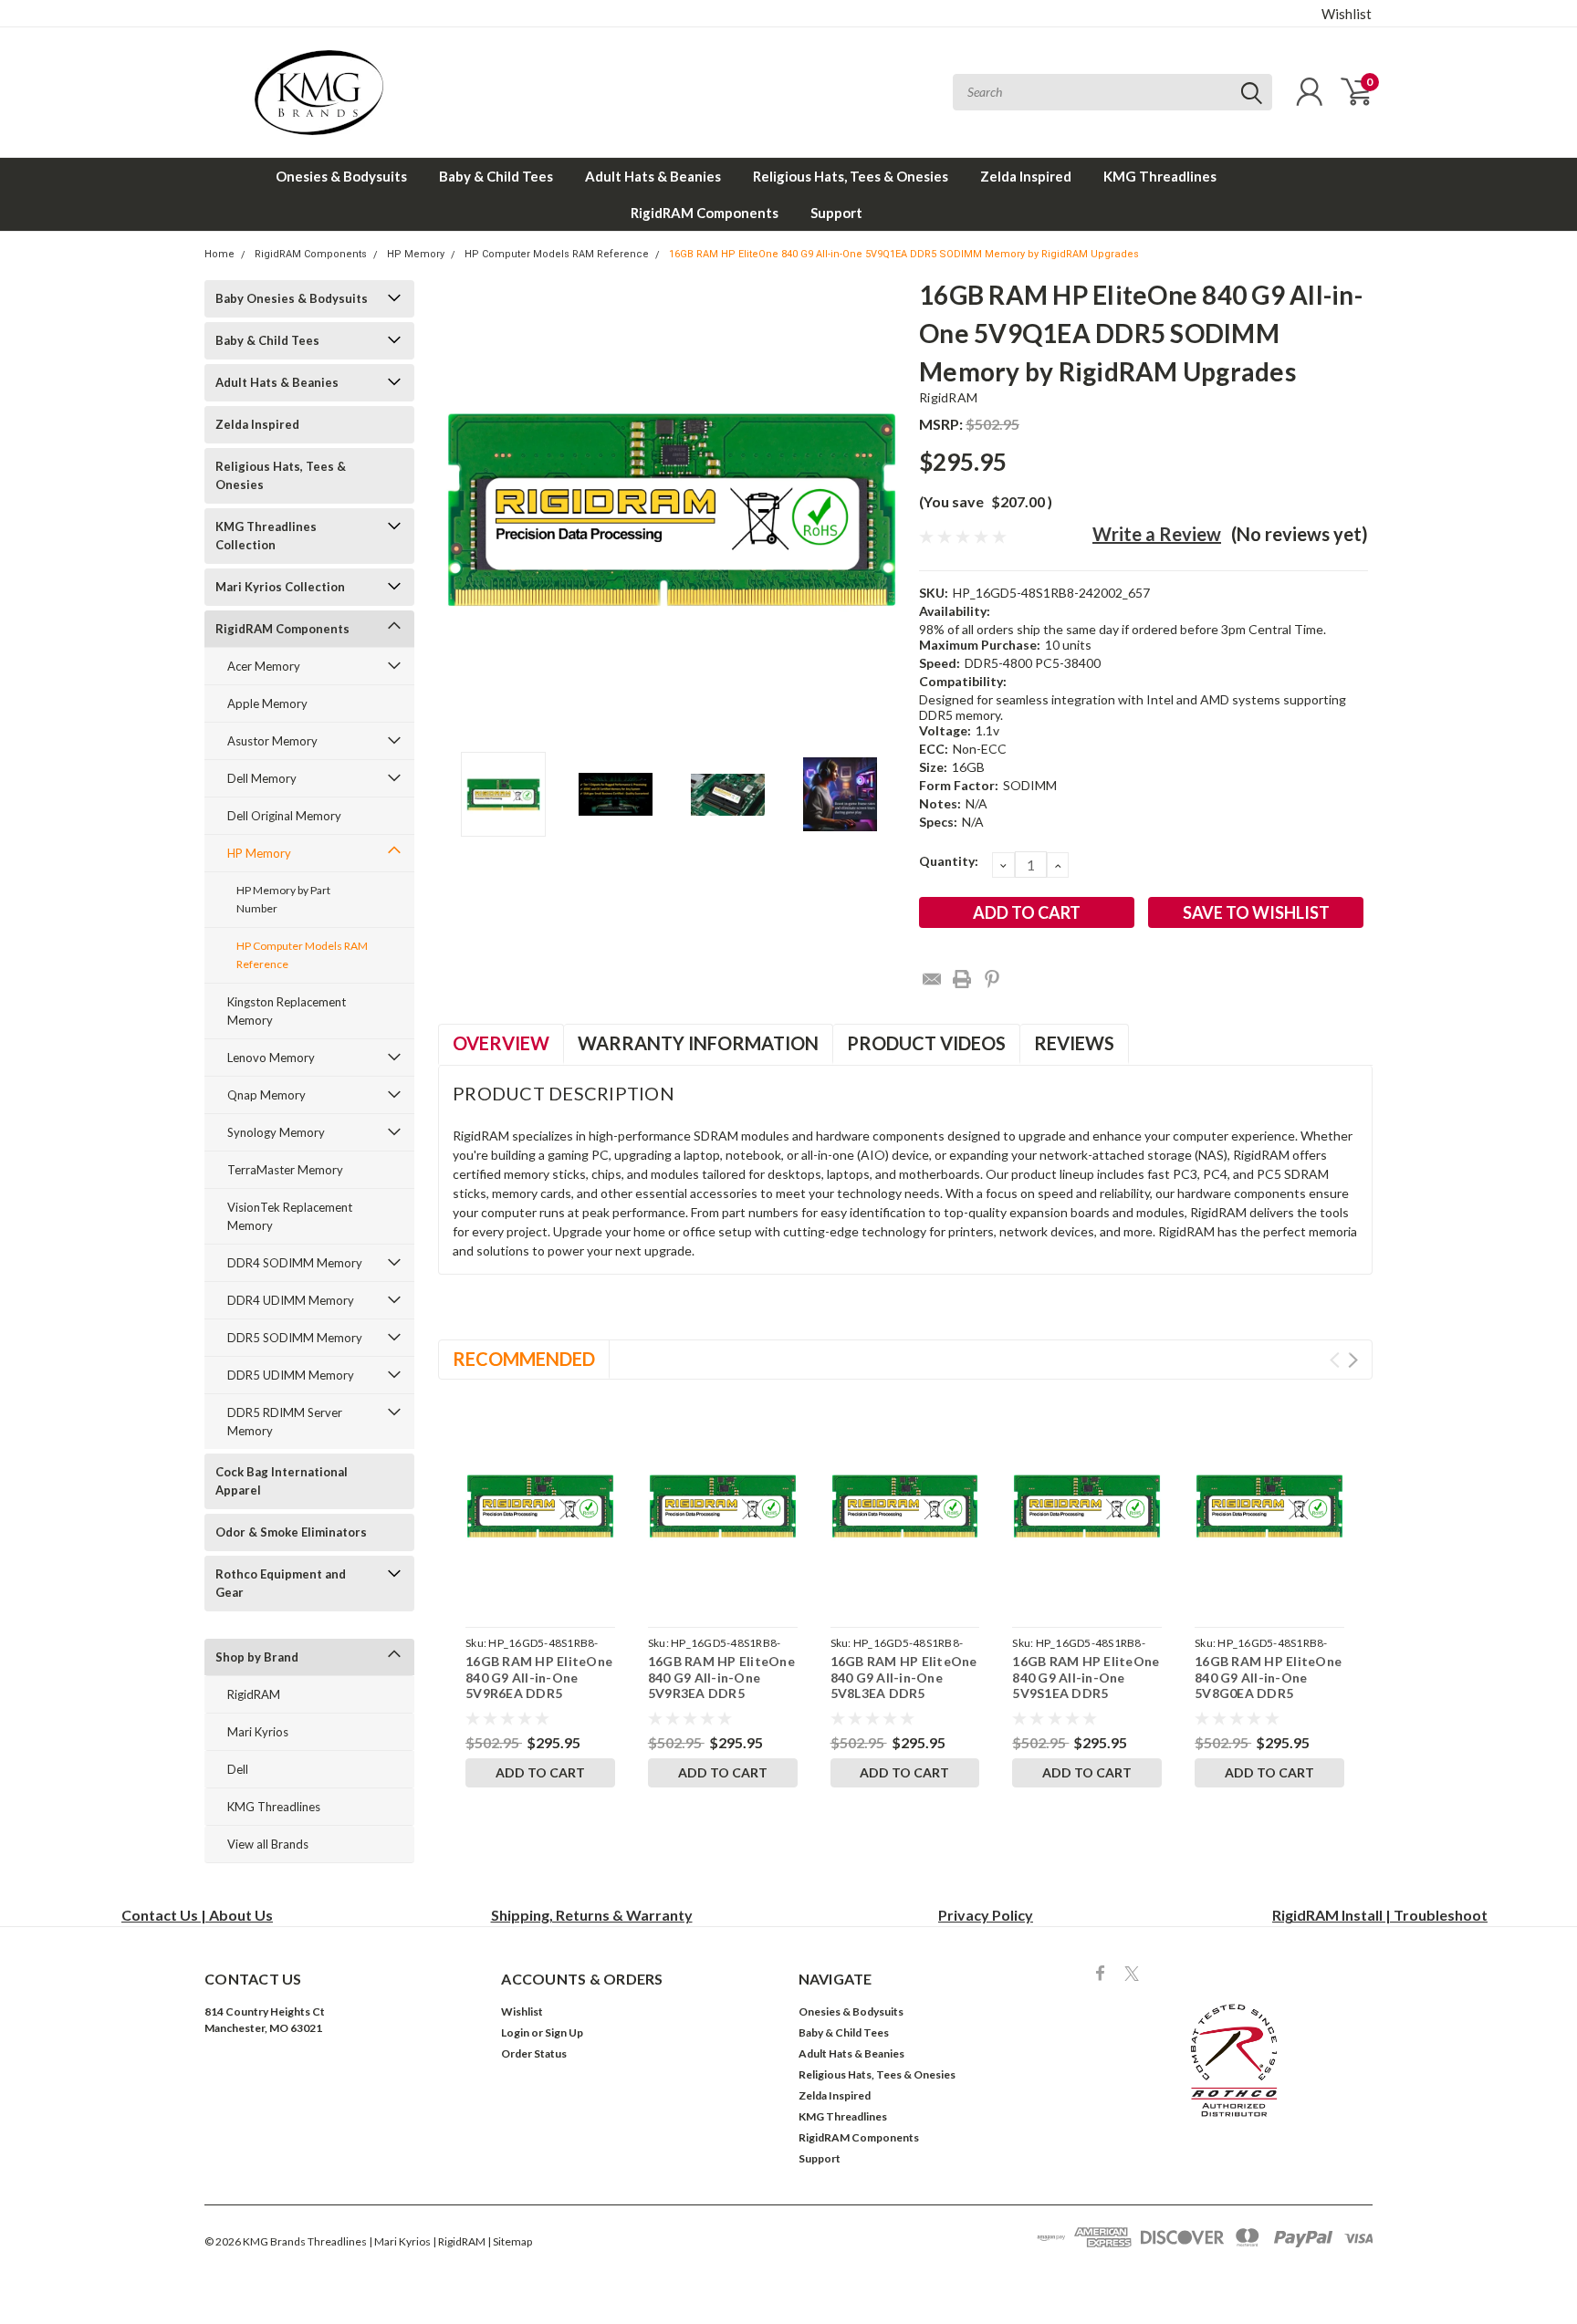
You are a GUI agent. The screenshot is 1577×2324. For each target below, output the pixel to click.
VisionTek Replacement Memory (290, 1216)
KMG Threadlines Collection (266, 536)
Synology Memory (276, 1132)
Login (515, 2032)
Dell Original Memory (284, 816)
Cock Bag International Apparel (282, 1481)
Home (219, 254)
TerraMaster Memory (285, 1170)
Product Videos (926, 1043)
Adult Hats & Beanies (653, 176)
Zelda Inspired (1026, 176)
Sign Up (564, 2032)
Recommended (524, 1359)
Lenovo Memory (271, 1058)
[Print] (962, 979)
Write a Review (1157, 534)
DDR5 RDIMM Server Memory (285, 1422)
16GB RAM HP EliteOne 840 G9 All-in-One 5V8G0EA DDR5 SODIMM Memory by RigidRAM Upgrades (1268, 1693)
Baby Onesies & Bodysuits (292, 298)
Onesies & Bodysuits (341, 176)
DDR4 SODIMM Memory (295, 1263)
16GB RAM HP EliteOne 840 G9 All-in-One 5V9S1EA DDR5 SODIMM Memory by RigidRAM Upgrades (1086, 1693)
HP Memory (416, 254)
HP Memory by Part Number (283, 899)
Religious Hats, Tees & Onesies (851, 176)
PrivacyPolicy (986, 1915)
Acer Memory (264, 666)
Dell (238, 1769)
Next (882, 510)
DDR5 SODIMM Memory (295, 1338)
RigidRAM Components (705, 213)
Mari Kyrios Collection (280, 587)
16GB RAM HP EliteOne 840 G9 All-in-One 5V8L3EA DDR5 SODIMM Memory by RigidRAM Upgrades (904, 1693)
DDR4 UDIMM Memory (291, 1300)
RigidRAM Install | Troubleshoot (1380, 1915)
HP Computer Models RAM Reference (557, 254)
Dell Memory (262, 778)
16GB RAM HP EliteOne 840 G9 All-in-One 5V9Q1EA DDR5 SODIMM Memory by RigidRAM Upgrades (904, 254)
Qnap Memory (266, 1095)
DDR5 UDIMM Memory (291, 1375)
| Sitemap (510, 2241)
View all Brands (268, 1844)
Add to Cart (540, 1772)
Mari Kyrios (258, 1732)
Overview (501, 1043)
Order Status (534, 2053)
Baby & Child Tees (496, 176)
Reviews (1074, 1043)
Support (836, 213)
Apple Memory (267, 703)
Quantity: (949, 861)
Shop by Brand (257, 1657)
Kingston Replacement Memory (287, 1011)
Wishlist (1347, 14)
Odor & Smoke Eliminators (291, 1532)
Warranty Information (698, 1043)
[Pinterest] (992, 979)
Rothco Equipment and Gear (281, 1583)
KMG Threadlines (1160, 176)
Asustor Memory (272, 741)
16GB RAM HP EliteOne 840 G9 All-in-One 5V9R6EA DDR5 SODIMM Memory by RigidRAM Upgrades (539, 1693)
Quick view (540, 1506)
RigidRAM (254, 1694)
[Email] (932, 979)
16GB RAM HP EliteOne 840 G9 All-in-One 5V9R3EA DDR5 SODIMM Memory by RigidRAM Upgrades (721, 1693)
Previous (461, 510)
